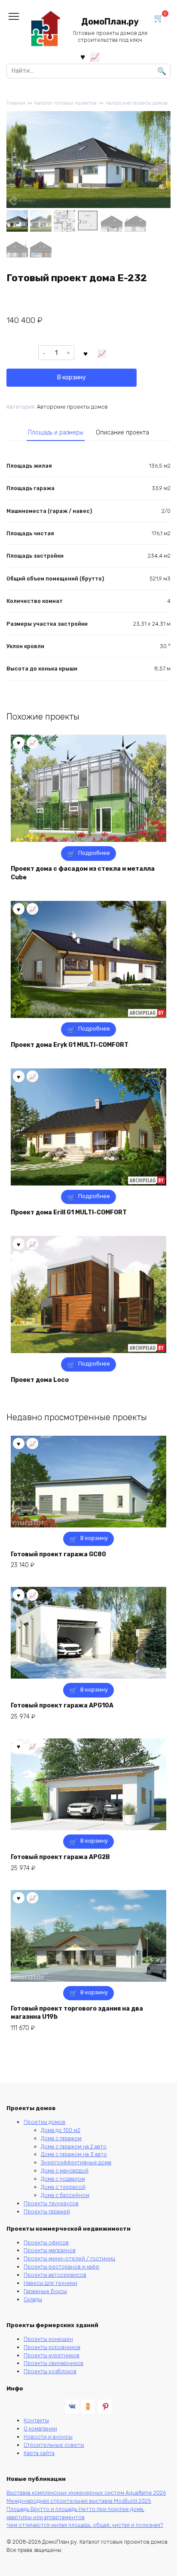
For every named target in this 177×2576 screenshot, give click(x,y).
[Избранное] (83, 57)
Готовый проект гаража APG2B (60, 1857)
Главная (16, 103)
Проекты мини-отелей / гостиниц (69, 2258)
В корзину (72, 377)
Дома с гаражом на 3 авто (74, 2154)
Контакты (36, 2420)
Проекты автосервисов (55, 2275)
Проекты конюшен (48, 2339)
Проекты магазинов (50, 2250)
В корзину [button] (94, 1538)
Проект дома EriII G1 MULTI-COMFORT (69, 1212)
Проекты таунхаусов (51, 2203)
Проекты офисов (46, 2242)
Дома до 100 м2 (61, 2130)
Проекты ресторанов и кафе (61, 2267)
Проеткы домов (44, 2122)
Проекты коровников (52, 2347)
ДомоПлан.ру (110, 22)
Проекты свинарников (53, 2363)
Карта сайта (39, 2453)
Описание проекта (122, 433)
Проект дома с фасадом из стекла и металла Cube (83, 873)
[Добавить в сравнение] (102, 353)
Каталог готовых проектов (66, 103)
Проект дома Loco (40, 1380)
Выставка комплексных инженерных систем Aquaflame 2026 (86, 2493)
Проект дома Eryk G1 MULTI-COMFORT (70, 1045)
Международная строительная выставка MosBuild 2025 (79, 2501)
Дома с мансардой (65, 2171)
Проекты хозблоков (50, 2371)
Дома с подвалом (63, 2179)
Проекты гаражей (47, 2211)
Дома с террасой (63, 2187)
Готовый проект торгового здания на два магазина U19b (77, 2013)
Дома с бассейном (65, 2195)
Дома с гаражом (61, 2138)
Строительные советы (54, 2445)
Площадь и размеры (56, 433)
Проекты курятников (52, 2355)
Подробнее (94, 853)
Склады (33, 2299)
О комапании (40, 2429)
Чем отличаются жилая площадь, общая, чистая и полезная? (85, 2525)
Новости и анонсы (48, 2437)
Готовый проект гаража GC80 (58, 1554)
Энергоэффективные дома (76, 2162)
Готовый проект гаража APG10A (62, 1705)
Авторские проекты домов (137, 103)
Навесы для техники (50, 2283)
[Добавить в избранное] (86, 353)
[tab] (56, 433)
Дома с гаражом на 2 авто (74, 2146)
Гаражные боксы (45, 2291)
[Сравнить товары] (95, 57)
